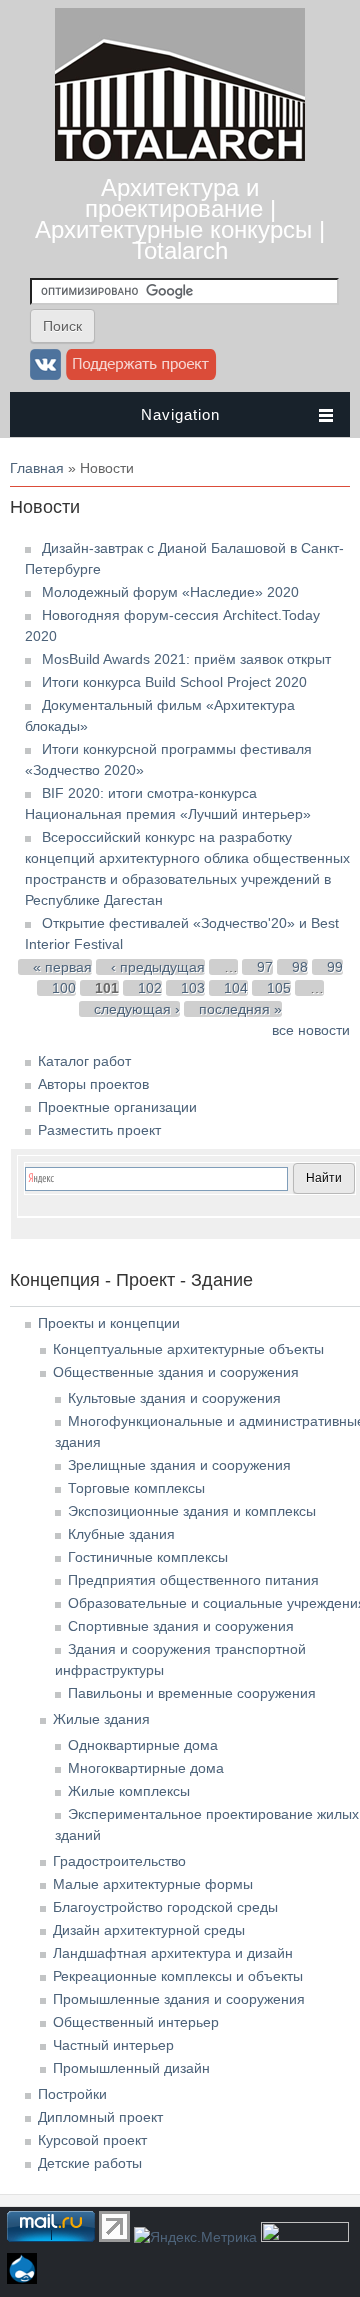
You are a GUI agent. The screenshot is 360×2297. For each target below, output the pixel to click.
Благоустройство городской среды (165, 1907)
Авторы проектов (93, 1084)
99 (335, 967)
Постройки (72, 2094)
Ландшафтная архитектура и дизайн (173, 1953)
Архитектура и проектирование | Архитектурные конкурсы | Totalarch (180, 219)
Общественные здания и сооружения (176, 1372)
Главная (37, 468)
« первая (62, 967)
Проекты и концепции (109, 1323)
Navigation (180, 414)
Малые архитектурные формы (153, 1884)
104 (236, 988)
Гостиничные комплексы (148, 1557)
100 (64, 988)
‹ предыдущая (158, 967)
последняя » (240, 1009)
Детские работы (90, 2163)
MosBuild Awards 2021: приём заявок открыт (186, 659)
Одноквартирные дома (143, 1745)
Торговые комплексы (136, 1488)
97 (265, 967)
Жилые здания (101, 1719)
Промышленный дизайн (131, 2068)
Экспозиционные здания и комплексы (192, 1511)
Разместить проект (99, 1130)
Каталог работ (84, 1061)
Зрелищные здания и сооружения (179, 1465)
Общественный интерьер (136, 2022)
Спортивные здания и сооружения (181, 1626)
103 (193, 988)
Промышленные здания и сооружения (179, 1999)
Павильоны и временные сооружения (192, 1693)
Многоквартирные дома (146, 1768)
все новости (311, 1030)
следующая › (137, 1009)
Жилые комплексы (129, 1791)
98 (300, 967)
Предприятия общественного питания (193, 1580)
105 (279, 988)
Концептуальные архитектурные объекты (188, 1349)
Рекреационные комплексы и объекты (178, 1976)
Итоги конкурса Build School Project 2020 (174, 682)
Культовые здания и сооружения (174, 1398)
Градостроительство (119, 1861)
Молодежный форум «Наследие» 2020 (170, 592)
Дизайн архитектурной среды (149, 1930)
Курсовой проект (92, 2140)
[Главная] (180, 156)
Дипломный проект (100, 2117)
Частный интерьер (113, 2045)
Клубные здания (121, 1534)
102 (150, 988)
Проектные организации (117, 1107)
